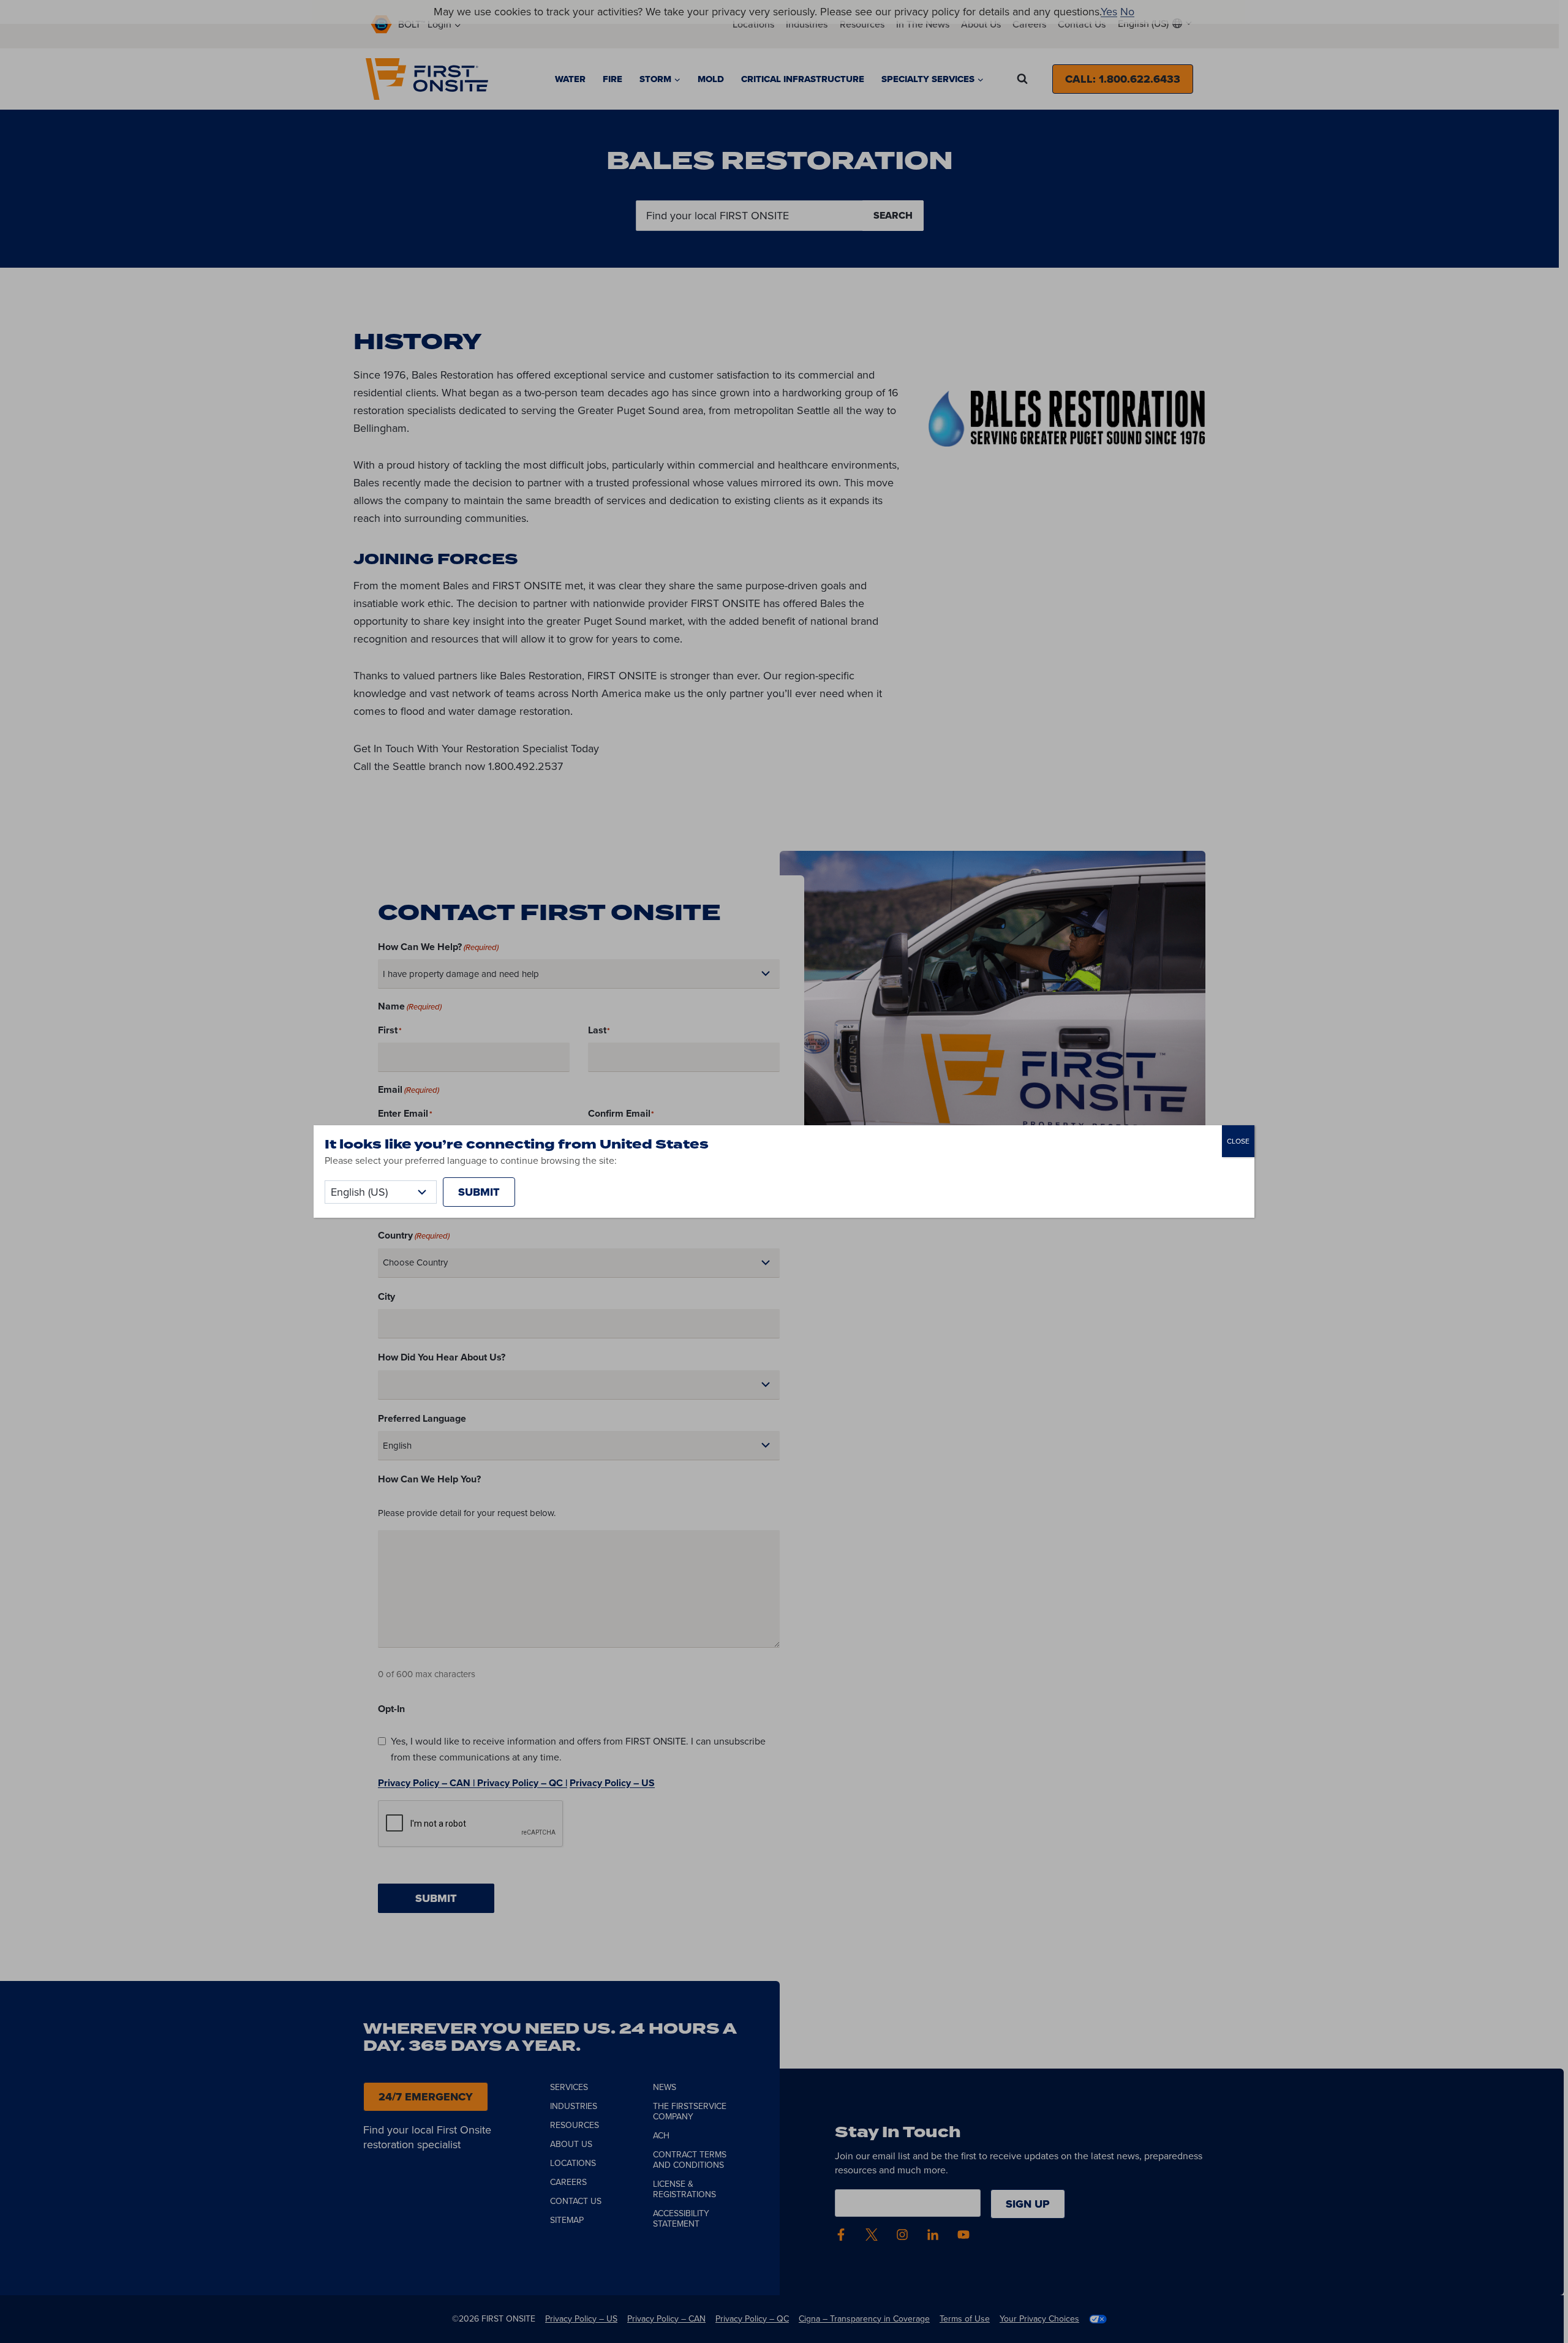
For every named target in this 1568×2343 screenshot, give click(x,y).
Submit (479, 1192)
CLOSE (1238, 1141)
